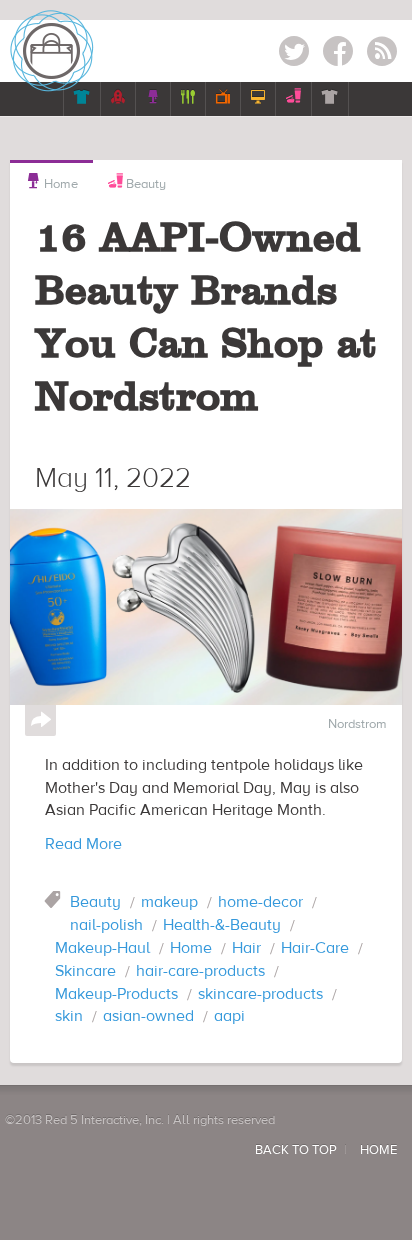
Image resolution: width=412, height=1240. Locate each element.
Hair (246, 948)
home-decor (260, 902)
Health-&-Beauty (222, 925)
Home (51, 182)
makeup (169, 902)
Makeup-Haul (102, 948)
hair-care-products (200, 971)
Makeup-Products (116, 994)
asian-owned (148, 1016)
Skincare (85, 971)
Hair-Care (315, 948)
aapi (229, 1016)
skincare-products (260, 994)
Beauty (144, 184)
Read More (83, 844)
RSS (382, 54)
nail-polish (106, 925)
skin (69, 1016)
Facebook (338, 54)
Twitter (294, 54)
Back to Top (296, 1150)
